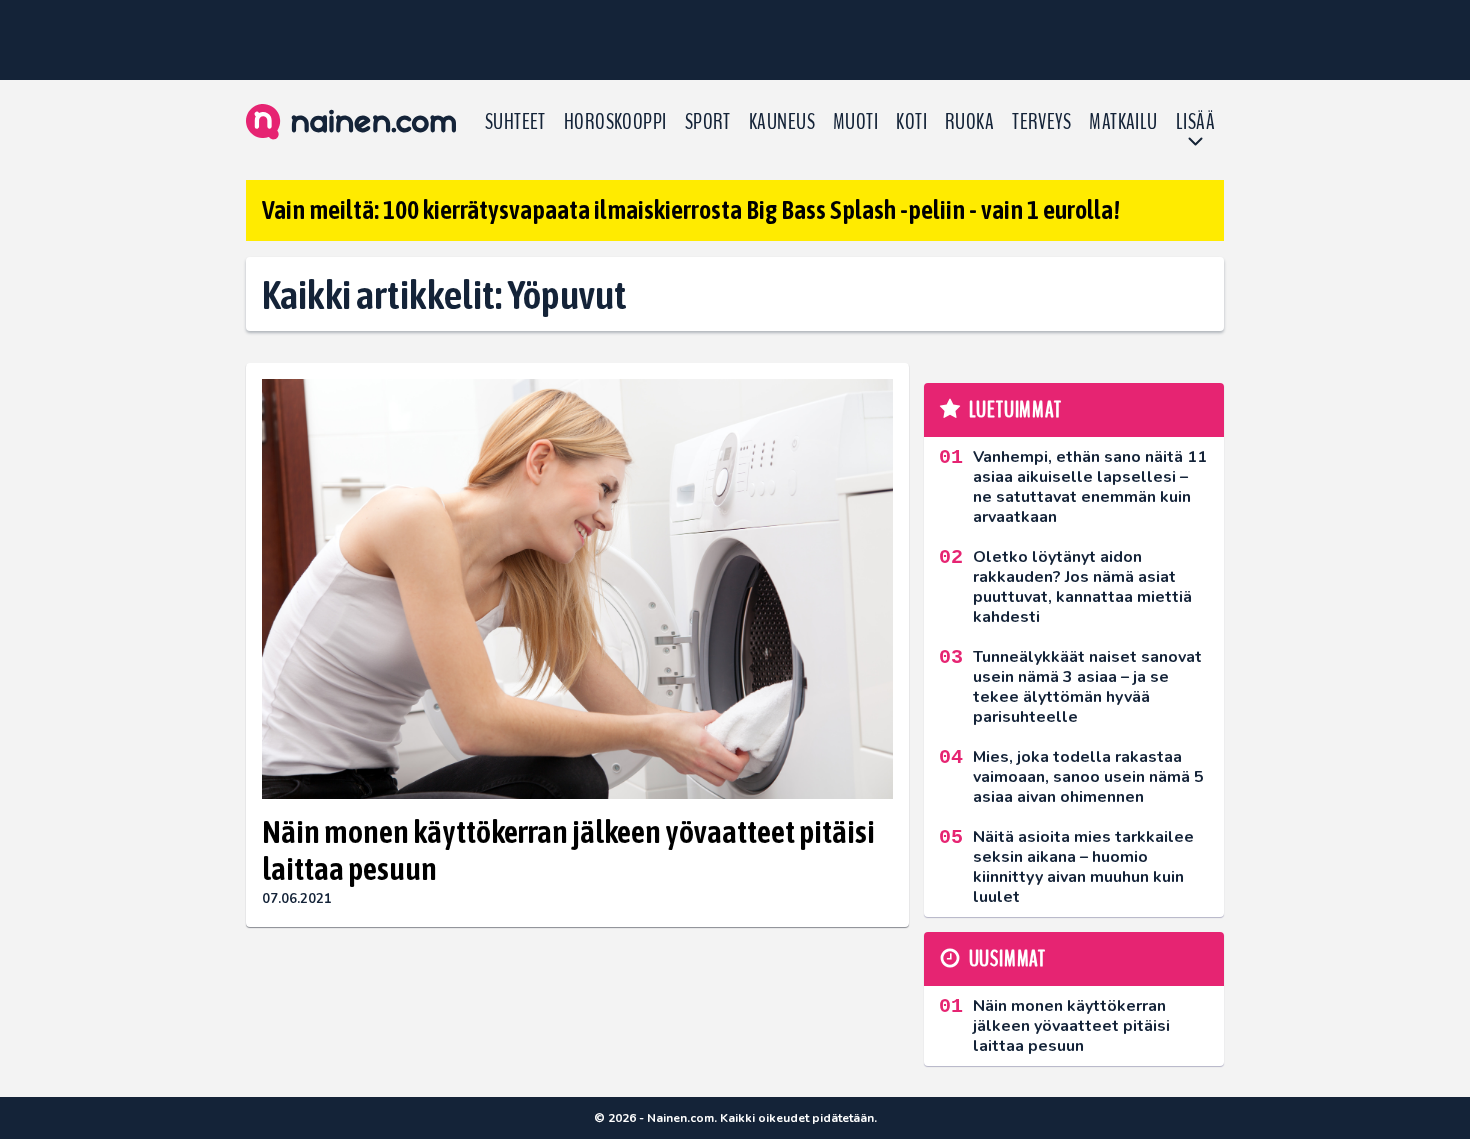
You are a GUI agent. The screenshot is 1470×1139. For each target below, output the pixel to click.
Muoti (855, 122)
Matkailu (1123, 122)
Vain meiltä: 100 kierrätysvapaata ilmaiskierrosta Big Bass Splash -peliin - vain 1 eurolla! (691, 210)
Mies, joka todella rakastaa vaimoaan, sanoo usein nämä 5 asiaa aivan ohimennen (1088, 777)
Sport (708, 122)
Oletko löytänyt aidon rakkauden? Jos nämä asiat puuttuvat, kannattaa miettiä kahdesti (1082, 587)
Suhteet (515, 122)
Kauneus (782, 122)
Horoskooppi (615, 122)
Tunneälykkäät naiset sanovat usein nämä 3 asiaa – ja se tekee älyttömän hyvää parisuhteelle (1087, 687)
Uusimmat (1007, 959)
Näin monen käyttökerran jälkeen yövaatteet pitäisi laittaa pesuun (568, 850)
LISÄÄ (1195, 122)
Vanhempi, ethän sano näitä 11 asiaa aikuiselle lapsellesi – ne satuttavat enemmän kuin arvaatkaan (1090, 487)
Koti (911, 122)
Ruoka (969, 122)
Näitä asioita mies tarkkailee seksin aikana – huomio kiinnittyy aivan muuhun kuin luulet (1083, 867)
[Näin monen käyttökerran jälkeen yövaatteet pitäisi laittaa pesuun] (577, 589)
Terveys (1041, 122)
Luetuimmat (1015, 410)
